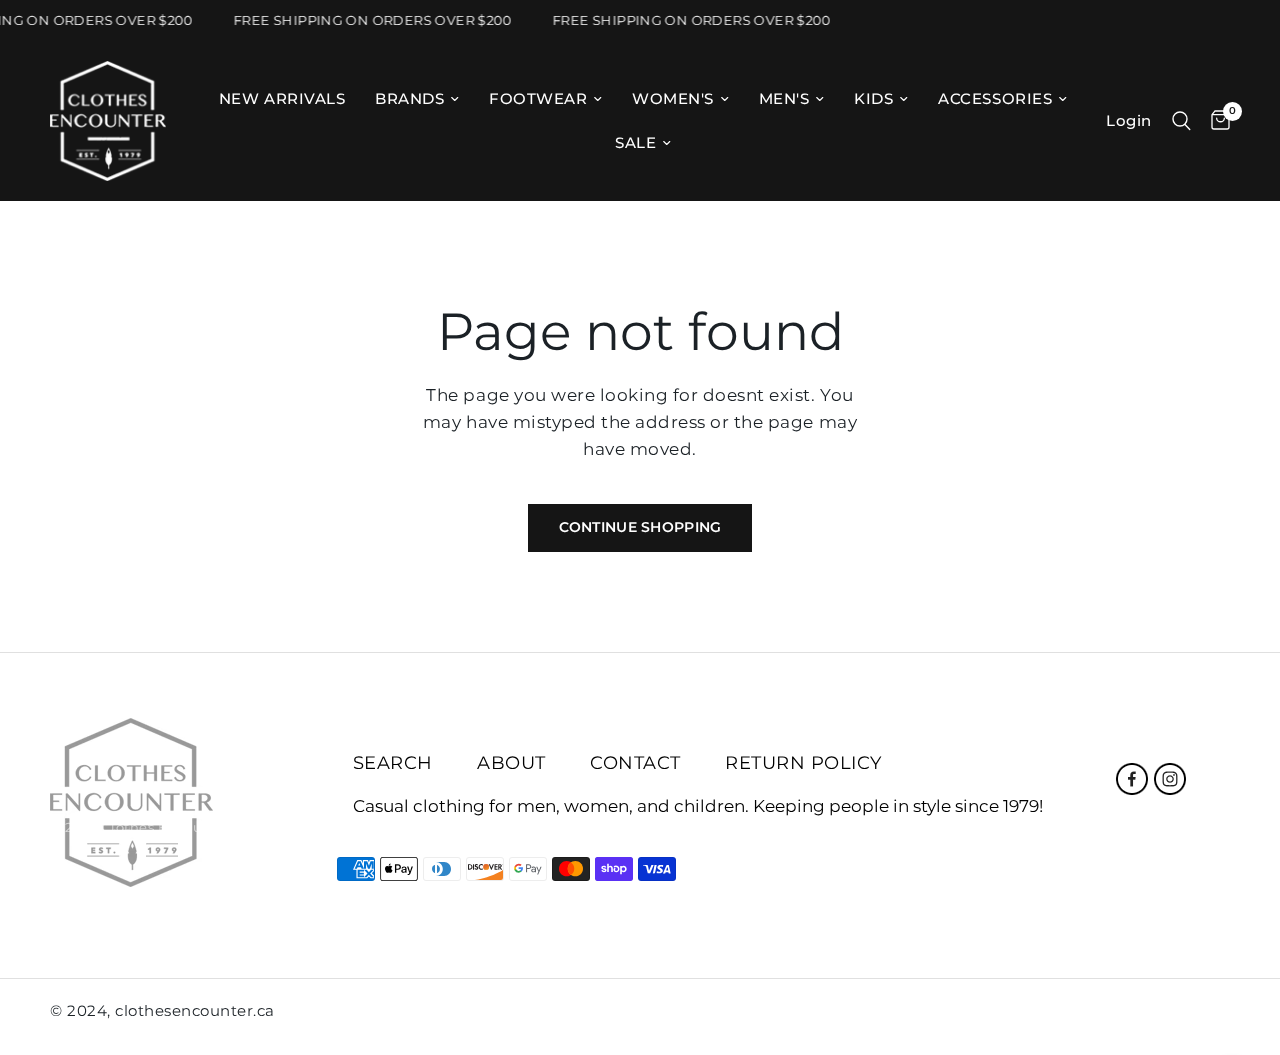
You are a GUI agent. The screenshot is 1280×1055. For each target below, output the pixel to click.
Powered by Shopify (307, 827)
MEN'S (784, 98)
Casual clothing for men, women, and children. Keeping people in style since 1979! (698, 806)
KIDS (873, 98)
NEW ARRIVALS (282, 98)
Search (393, 763)
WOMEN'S (673, 98)
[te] (1178, 1015)
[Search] (1181, 121)
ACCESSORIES (995, 98)
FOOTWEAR (538, 98)
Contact (635, 763)
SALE (635, 142)
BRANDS (409, 98)
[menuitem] (282, 99)
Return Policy (803, 763)
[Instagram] (1170, 779)
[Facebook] (1132, 779)
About (511, 763)
